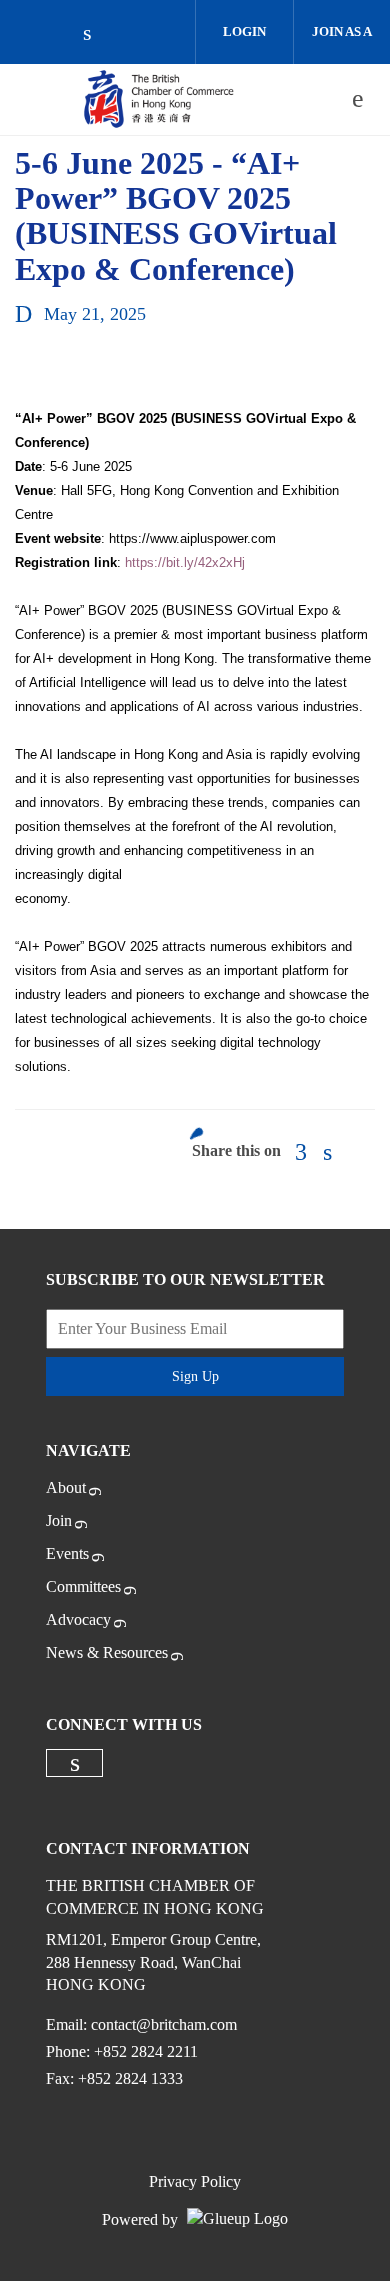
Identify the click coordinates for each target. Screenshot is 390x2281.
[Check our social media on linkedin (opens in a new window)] (98, 34)
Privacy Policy (195, 2181)
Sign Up (195, 1376)
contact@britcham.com (164, 2024)
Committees (83, 1586)
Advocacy (78, 1619)
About (66, 1487)
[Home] (159, 99)
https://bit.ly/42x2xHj (185, 562)
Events (67, 1553)
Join (59, 1520)
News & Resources (107, 1652)
